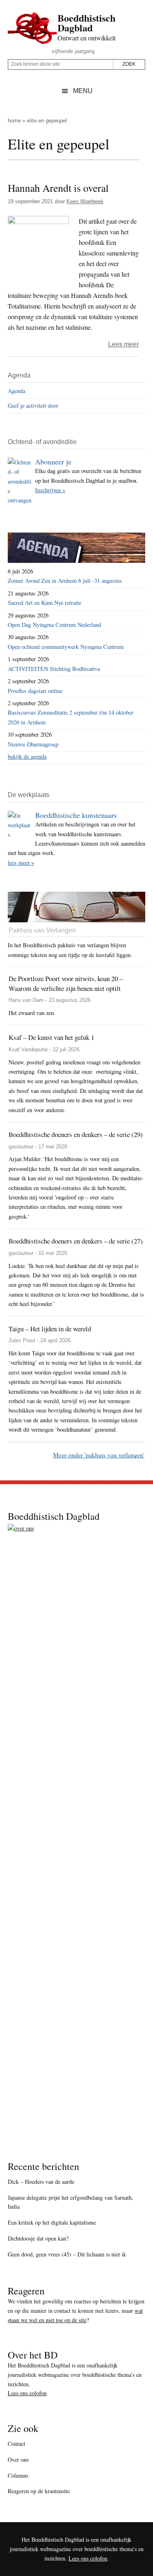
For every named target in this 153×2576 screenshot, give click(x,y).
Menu (83, 91)
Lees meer (123, 344)
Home (14, 121)
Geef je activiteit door (33, 405)
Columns (18, 2475)
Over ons (18, 2459)
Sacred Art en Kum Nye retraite (44, 603)
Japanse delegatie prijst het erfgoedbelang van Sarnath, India (71, 2202)
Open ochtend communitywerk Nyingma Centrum (66, 647)
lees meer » (21, 863)
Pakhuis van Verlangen (42, 930)
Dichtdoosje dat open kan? (38, 2238)
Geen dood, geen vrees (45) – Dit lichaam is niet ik (67, 2254)
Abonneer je (53, 462)
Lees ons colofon (27, 2393)
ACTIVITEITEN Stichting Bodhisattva (54, 669)
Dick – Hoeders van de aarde (41, 2182)
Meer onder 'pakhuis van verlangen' (99, 1455)
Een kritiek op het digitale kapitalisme (52, 2222)
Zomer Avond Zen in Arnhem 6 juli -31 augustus (65, 581)
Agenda (17, 391)
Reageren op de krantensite (39, 2491)
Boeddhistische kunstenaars (76, 815)
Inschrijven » (50, 490)
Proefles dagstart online (35, 691)
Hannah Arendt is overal (58, 188)
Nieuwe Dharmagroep (33, 744)
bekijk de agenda (27, 756)
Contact (17, 2444)
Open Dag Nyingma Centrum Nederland (54, 625)
